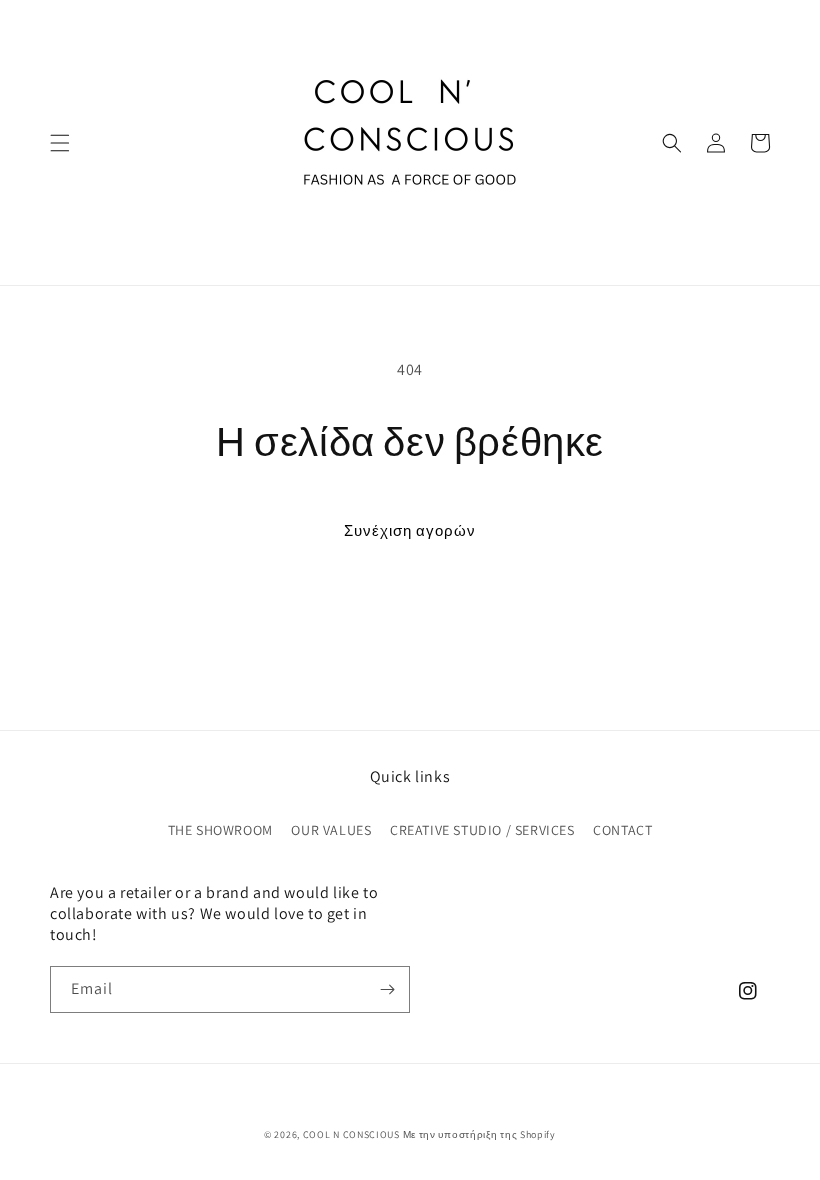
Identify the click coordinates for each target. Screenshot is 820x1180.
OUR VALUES (331, 830)
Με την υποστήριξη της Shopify (479, 1134)
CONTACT (622, 830)
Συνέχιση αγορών (410, 530)
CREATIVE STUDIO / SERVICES (482, 830)
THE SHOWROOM (220, 830)
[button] (60, 143)
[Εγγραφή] (387, 989)
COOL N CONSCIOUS (351, 1134)
